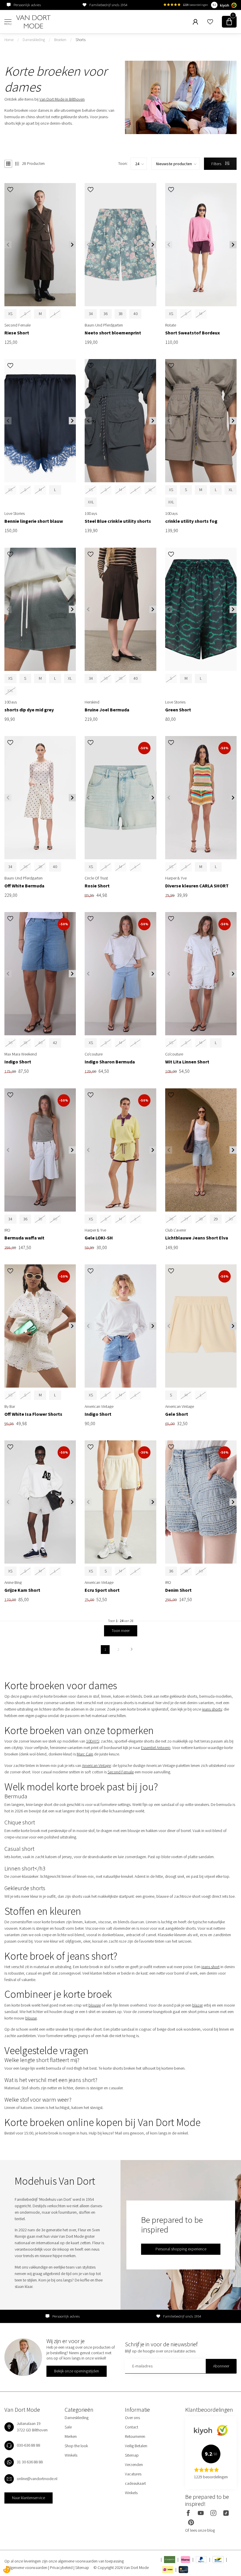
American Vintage (96, 1765)
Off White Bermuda (24, 886)
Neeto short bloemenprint (113, 333)
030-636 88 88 (29, 2445)
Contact (132, 2427)
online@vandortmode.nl (37, 2479)
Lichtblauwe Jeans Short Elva (197, 1238)
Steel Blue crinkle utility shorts (118, 521)
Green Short (178, 710)
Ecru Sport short (102, 1590)
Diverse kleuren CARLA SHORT (197, 886)
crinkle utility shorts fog (191, 521)
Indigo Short (18, 1062)
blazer (198, 2005)
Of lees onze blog (200, 2530)
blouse (31, 2018)
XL (231, 490)
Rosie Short (97, 886)
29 (216, 1219)
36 (106, 314)
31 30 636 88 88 (30, 2462)
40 (135, 314)
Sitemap (132, 2455)
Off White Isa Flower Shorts (33, 1414)
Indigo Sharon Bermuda (110, 1062)
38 (120, 314)
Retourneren (135, 2436)
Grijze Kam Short (22, 1590)
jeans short (210, 1967)
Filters (217, 164)
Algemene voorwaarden (28, 2567)
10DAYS (93, 1741)
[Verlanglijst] (210, 22)
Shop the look (76, 2446)
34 (91, 314)
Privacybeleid (62, 2567)
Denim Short (178, 1590)
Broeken (60, 40)
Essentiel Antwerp (156, 1748)
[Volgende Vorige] (132, 1650)
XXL (91, 502)
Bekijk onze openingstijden (77, 2371)
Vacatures (133, 2474)
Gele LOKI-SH (99, 1238)
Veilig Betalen (136, 2446)
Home (9, 40)
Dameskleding (34, 40)
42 (55, 1043)
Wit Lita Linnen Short (187, 1062)
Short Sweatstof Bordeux (193, 333)
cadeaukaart (135, 2483)
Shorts (81, 40)
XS (10, 314)
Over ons (132, 2418)
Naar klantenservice (29, 2498)
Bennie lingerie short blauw (34, 521)
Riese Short (17, 333)
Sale (68, 2427)
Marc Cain (85, 1754)
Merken (71, 2436)
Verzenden (134, 2465)
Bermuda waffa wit (24, 1238)
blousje (95, 2005)
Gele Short (177, 1414)
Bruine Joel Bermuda (107, 710)
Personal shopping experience (181, 2249)
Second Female (121, 1772)
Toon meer (121, 1630)
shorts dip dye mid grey (29, 710)
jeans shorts (212, 1709)
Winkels (71, 2455)
